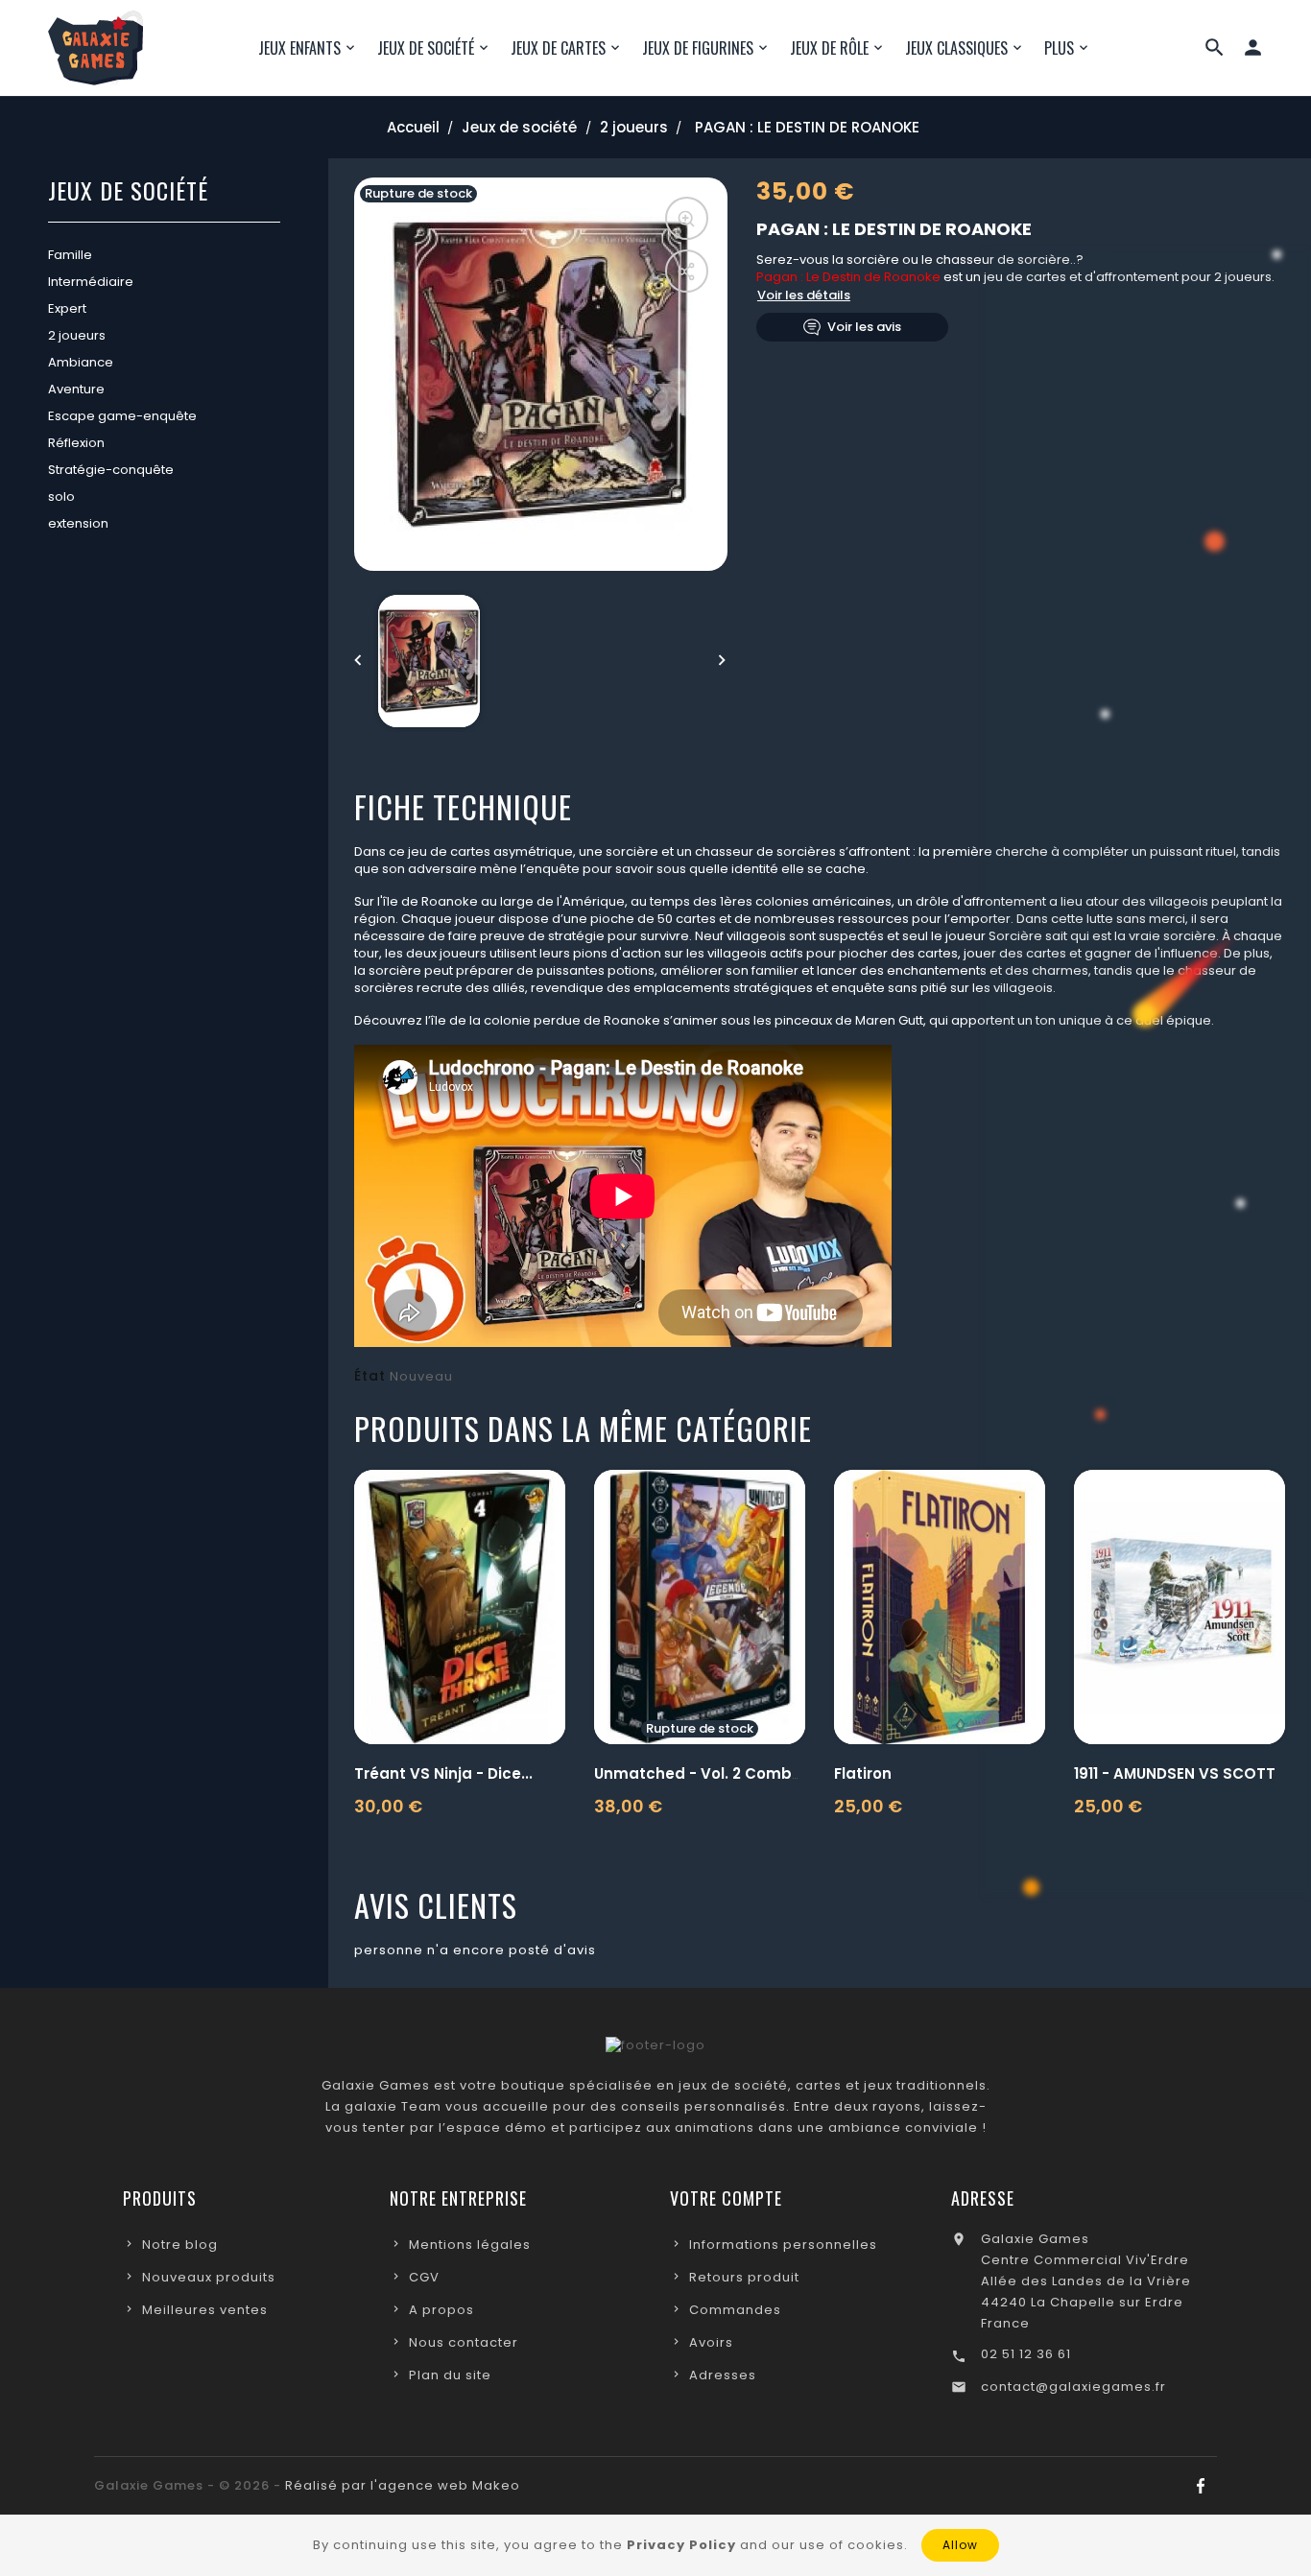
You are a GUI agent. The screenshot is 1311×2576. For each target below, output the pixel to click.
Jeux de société (128, 192)
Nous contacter (464, 2342)
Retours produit (744, 2277)
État (370, 1376)
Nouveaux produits (209, 2277)
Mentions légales (470, 2245)
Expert (67, 308)
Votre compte (726, 2198)
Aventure (76, 389)
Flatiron (863, 1773)
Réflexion (76, 443)
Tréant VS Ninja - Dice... (443, 1773)
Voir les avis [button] (864, 327)
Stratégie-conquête (111, 470)
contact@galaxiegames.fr (1073, 2387)
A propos (441, 2310)
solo (61, 496)
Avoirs (711, 2342)
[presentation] (359, 661)
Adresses (723, 2375)
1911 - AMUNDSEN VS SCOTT (1175, 1773)
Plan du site (450, 2375)
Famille (70, 255)
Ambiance (81, 362)
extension (78, 523)
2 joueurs (77, 335)
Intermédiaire (91, 282)
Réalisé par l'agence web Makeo (403, 2485)
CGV (424, 2277)
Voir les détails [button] (804, 295)
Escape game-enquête (122, 416)
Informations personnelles (783, 2245)
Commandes (735, 2310)
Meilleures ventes (205, 2310)
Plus (1059, 48)
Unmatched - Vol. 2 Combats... (712, 1773)
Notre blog (180, 2245)
